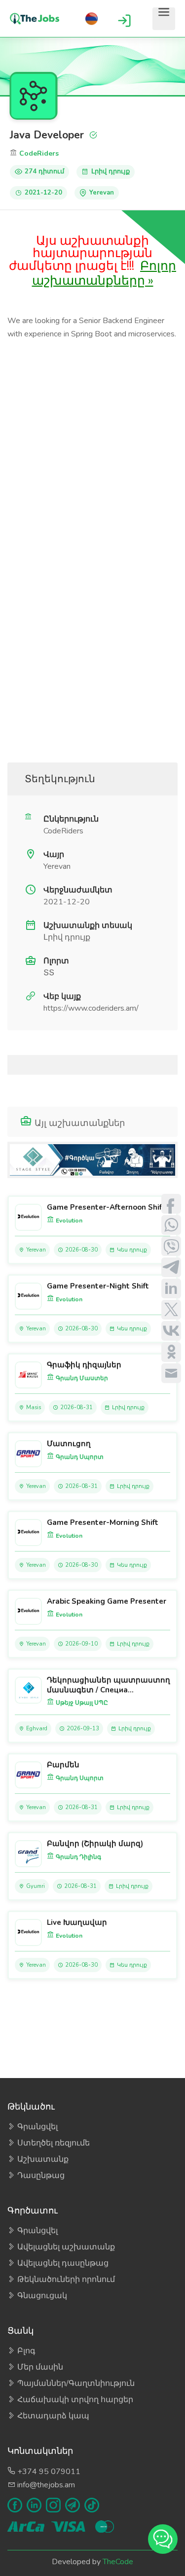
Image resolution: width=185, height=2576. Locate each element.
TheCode (118, 2562)
